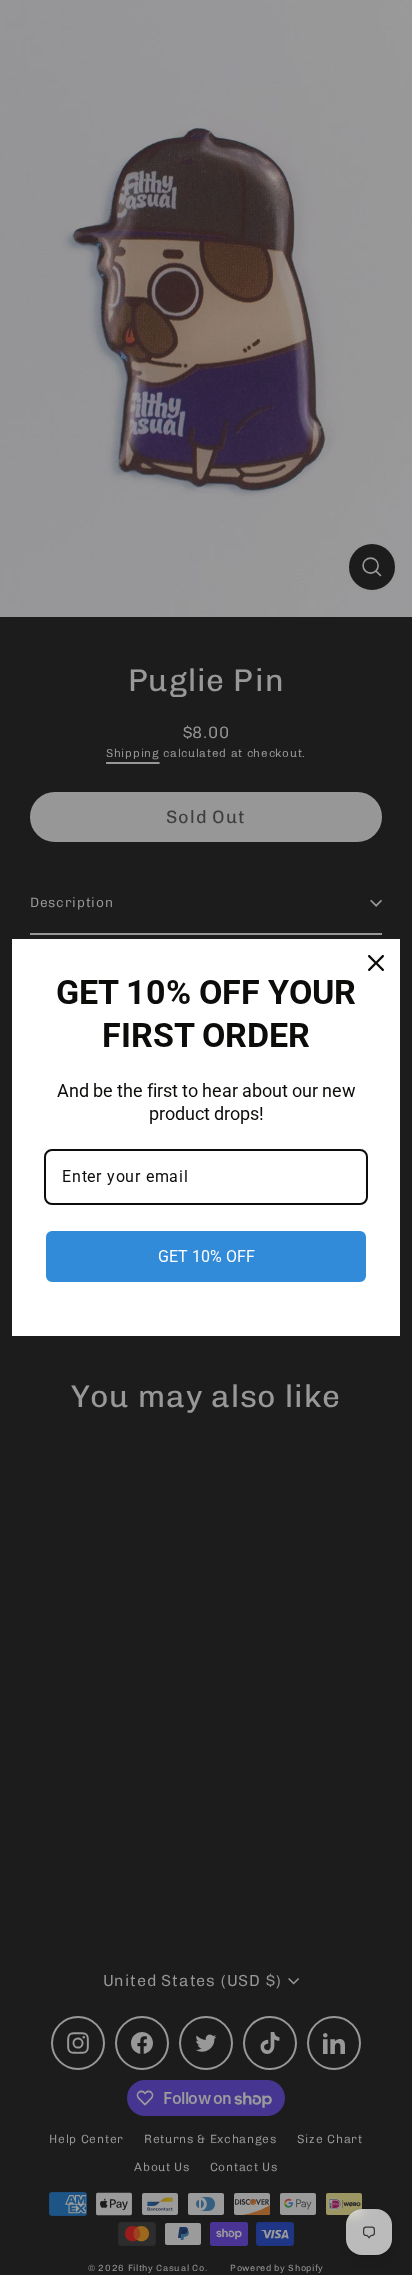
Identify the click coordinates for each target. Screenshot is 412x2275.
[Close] (376, 963)
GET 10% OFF (206, 1256)
